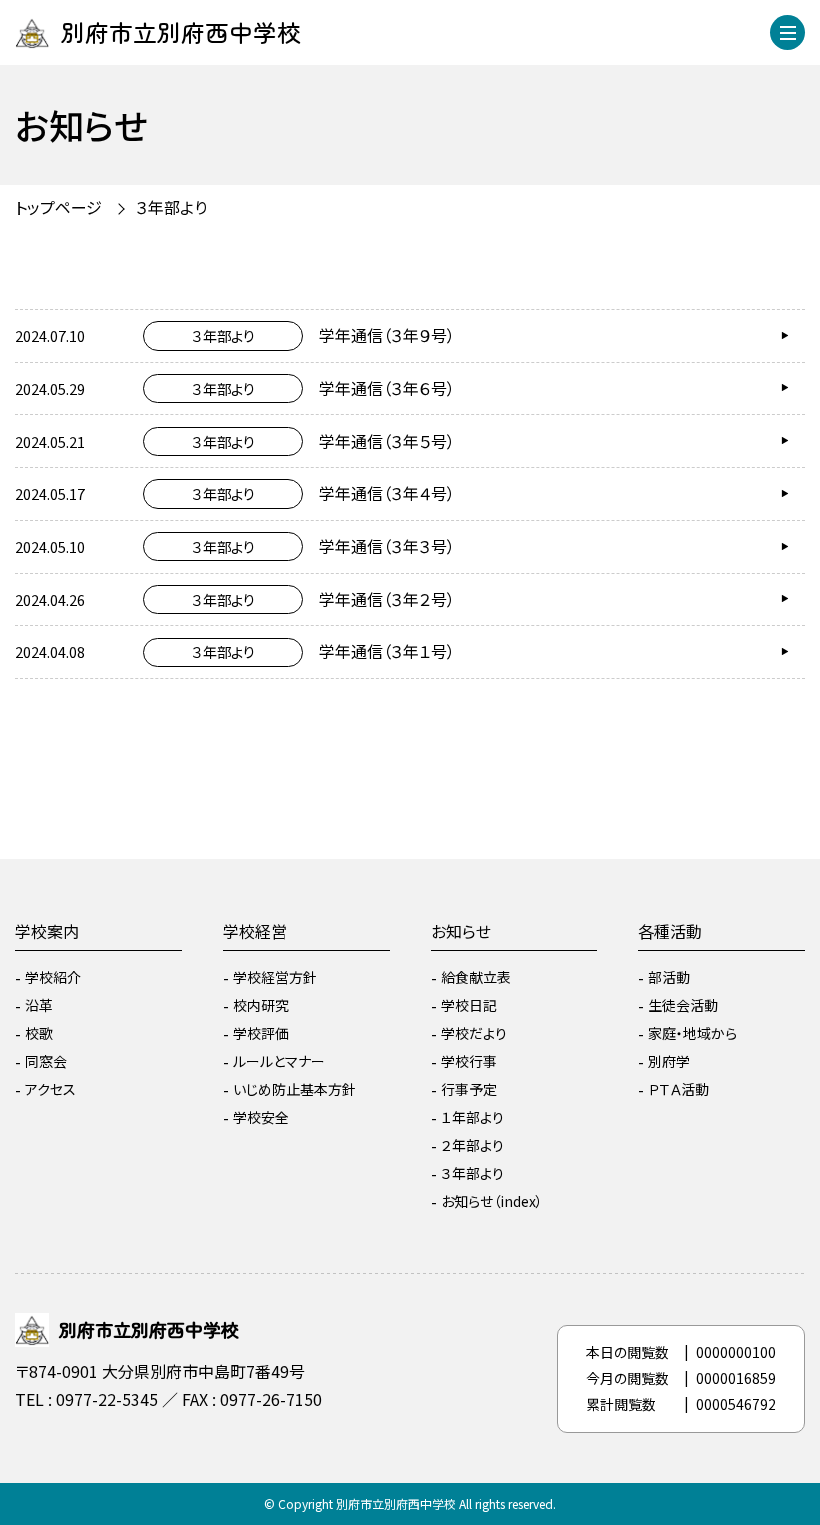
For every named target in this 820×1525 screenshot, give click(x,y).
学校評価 (261, 1033)
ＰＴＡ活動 (678, 1089)
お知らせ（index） (492, 1201)
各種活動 (670, 931)
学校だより (474, 1033)
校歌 (39, 1033)
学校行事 (469, 1061)
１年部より (472, 1117)
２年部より (472, 1145)
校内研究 (261, 1005)
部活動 (669, 977)
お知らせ (461, 931)
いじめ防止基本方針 (294, 1089)
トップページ (58, 207)
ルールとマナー (279, 1061)
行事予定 (469, 1089)
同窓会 (46, 1061)
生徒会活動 (683, 1005)
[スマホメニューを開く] (787, 32)
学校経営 (255, 931)
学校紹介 (53, 977)
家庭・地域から (692, 1033)
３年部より (472, 1173)
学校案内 (47, 931)
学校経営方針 (275, 977)
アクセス (50, 1089)
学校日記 (469, 1005)
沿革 (39, 1005)
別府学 (669, 1061)
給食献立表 (476, 977)
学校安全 (261, 1117)
